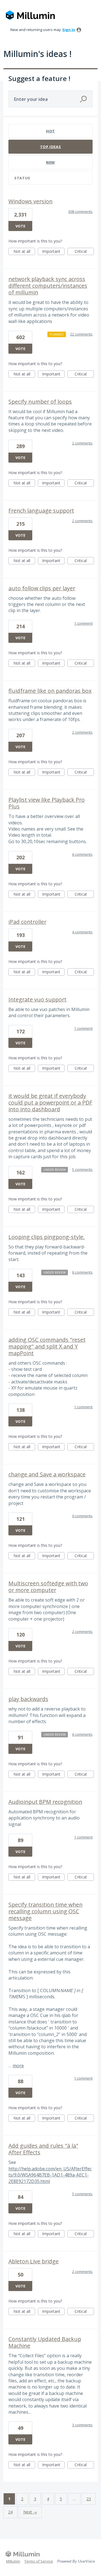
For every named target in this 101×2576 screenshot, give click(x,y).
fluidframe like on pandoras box (50, 691)
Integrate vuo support (37, 999)
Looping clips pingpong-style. (47, 1237)
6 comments (82, 854)
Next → (30, 2512)
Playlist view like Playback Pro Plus (47, 803)
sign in (69, 30)
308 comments (80, 211)
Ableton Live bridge (34, 2261)
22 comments (81, 334)
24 (10, 2512)
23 (89, 2499)
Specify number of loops (40, 402)
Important (53, 252)
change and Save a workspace (47, 1474)
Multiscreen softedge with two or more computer (48, 1587)
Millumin (13, 2561)
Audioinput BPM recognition (45, 1802)
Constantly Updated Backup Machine (45, 2342)
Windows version (30, 201)
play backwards (28, 1699)
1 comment (83, 623)
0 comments (82, 1516)
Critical (84, 252)
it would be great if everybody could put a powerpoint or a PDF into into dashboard (50, 1103)
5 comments (82, 1169)
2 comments (82, 443)
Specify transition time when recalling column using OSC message (45, 1911)
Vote (20, 226)
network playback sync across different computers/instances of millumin (48, 286)
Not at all (24, 252)
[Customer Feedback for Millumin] (30, 16)
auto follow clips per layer (42, 588)
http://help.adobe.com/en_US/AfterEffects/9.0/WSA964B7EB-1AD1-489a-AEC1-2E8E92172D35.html (50, 2175)
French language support (41, 511)
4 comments (82, 932)
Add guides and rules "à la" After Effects (43, 2149)
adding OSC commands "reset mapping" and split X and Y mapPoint (47, 1346)
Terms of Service (39, 2561)
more (18, 2066)
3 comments (82, 2425)
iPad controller (27, 922)
